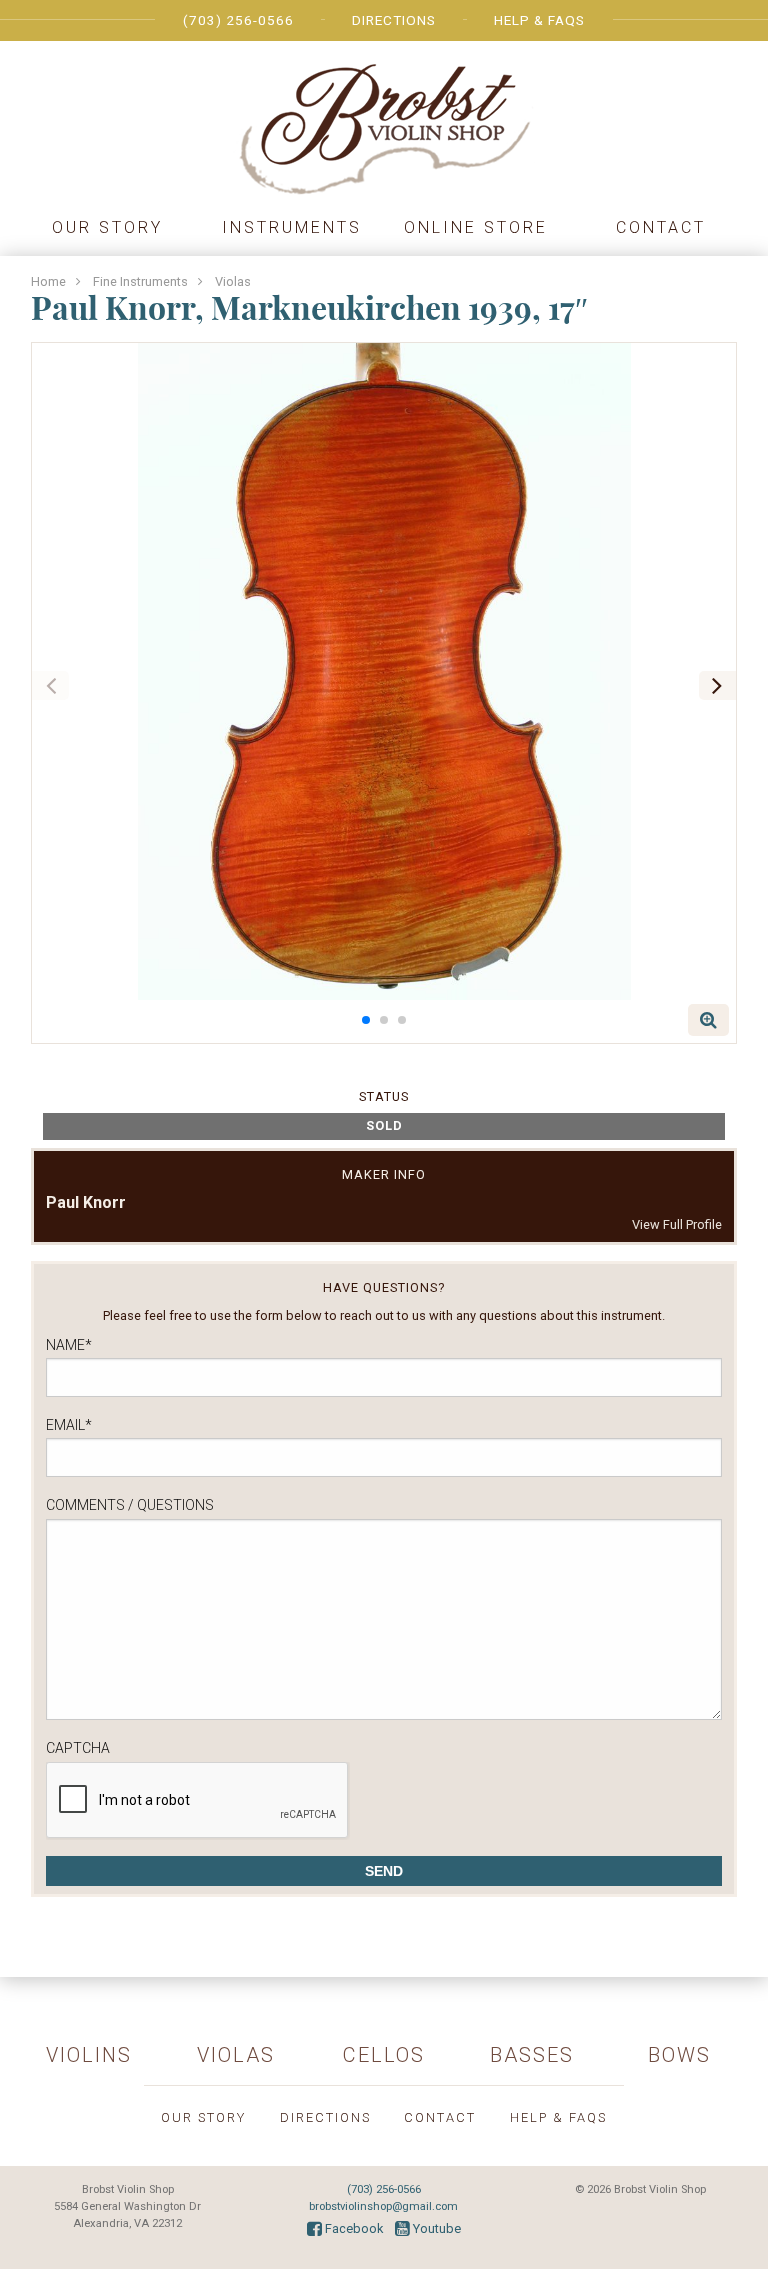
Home (48, 281)
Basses (532, 2055)
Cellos (384, 2055)
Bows (679, 2055)
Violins (89, 2055)
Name (69, 1345)
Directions (394, 20)
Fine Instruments (140, 281)
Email (69, 1425)
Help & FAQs (539, 20)
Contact (661, 227)
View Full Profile (677, 1224)
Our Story (107, 227)
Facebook (352, 2228)
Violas (233, 281)
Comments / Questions (130, 1505)
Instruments (292, 227)
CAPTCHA (78, 1748)
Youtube (435, 2228)
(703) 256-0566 (238, 20)
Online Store (476, 227)
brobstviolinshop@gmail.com (383, 2206)
